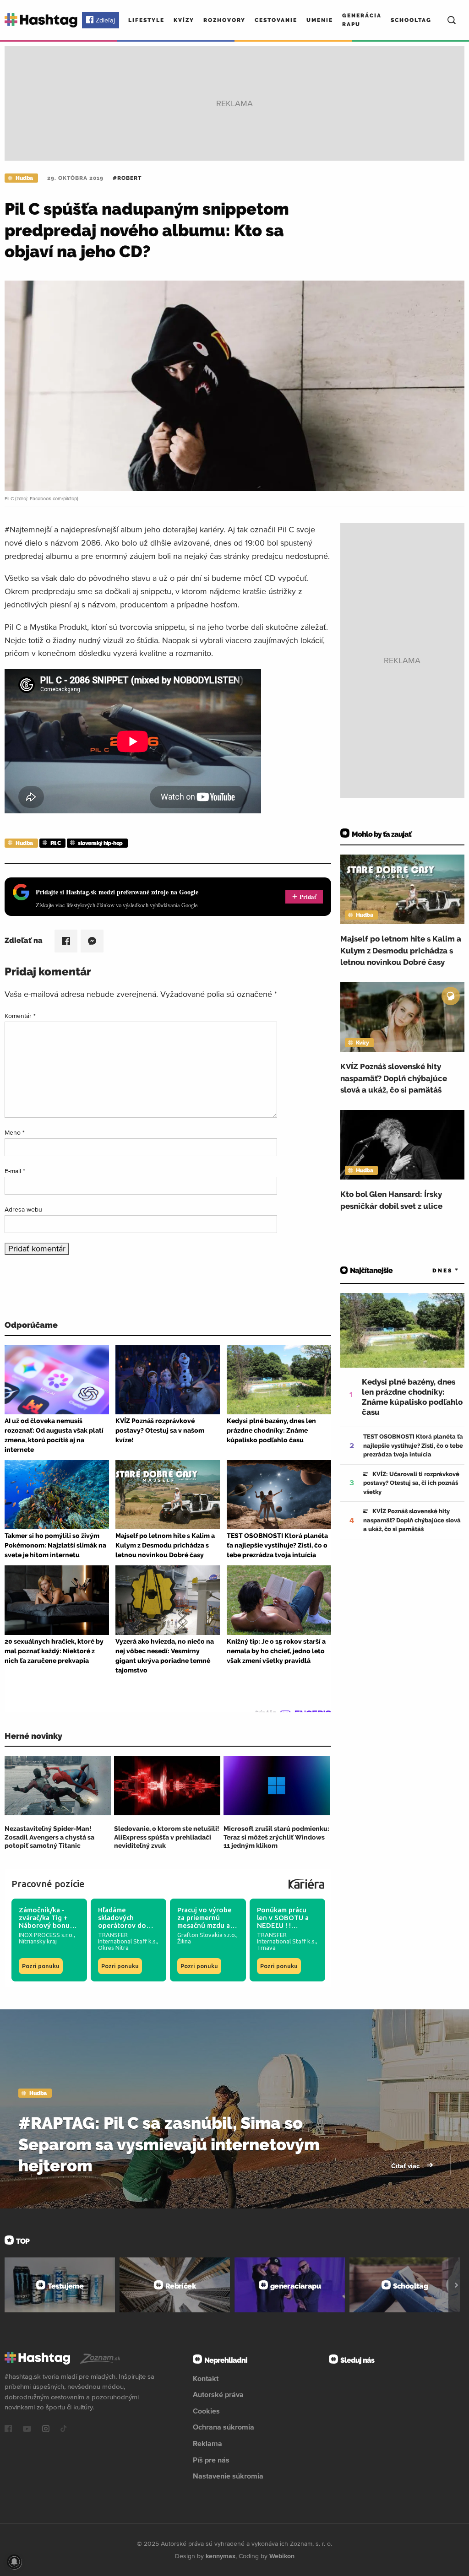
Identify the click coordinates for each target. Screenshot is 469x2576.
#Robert (127, 178)
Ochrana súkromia (224, 2427)
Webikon (282, 2556)
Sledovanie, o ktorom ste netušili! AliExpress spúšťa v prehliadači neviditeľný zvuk (167, 1837)
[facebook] (8, 2430)
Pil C (56, 843)
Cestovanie (276, 20)
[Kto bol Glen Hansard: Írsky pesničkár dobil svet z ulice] (402, 1145)
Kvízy (184, 20)
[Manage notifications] (14, 2562)
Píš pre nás (211, 2460)
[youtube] (27, 2430)
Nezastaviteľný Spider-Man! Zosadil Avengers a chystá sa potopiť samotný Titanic (49, 1837)
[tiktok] (64, 2430)
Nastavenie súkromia (228, 2476)
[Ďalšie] (456, 2285)
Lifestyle (146, 20)
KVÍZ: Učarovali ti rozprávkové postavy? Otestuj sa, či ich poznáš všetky (411, 1483)
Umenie (320, 20)
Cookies (206, 2411)
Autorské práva (218, 2394)
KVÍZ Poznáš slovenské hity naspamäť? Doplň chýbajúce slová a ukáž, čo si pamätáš (394, 1078)
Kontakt (206, 2378)
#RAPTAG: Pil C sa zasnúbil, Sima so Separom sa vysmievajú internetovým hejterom (169, 2144)
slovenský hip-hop (100, 843)
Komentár (20, 1016)
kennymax (221, 2556)
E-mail (15, 1171)
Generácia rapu (362, 20)
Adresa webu (23, 1209)
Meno (15, 1132)
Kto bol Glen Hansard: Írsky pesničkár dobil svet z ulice (391, 1200)
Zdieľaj (105, 20)
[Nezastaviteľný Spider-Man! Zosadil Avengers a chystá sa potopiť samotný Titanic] (58, 1786)
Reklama (207, 2443)
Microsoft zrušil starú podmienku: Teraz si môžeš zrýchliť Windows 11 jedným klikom (276, 1837)
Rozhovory (224, 20)
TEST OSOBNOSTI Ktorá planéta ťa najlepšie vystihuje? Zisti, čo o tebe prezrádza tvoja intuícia (413, 1445)
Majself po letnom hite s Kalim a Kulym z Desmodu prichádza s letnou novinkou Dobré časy (401, 950)
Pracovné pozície (48, 1884)
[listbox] (432, 1270)
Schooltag (411, 20)
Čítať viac (406, 2166)
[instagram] (46, 2430)
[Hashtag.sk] (41, 20)
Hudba (24, 178)
